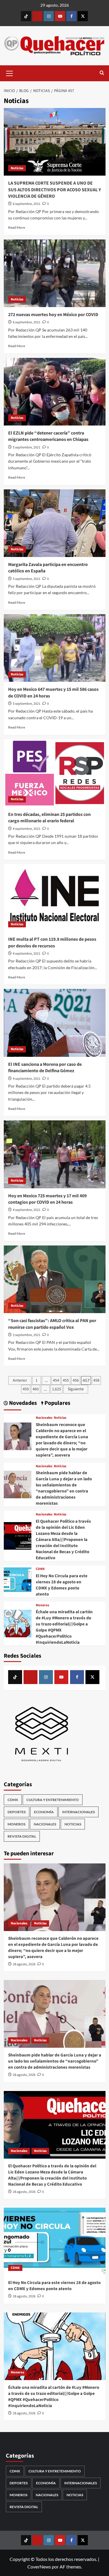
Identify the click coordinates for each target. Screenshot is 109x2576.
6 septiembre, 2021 (27, 204)
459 (26, 1389)
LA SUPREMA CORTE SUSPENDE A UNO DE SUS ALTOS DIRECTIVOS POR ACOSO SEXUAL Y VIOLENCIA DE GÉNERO (54, 190)
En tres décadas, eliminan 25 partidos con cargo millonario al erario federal (49, 818)
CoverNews (39, 2567)
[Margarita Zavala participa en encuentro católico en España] (55, 523)
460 (36, 1389)
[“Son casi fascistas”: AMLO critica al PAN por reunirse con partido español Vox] (55, 1279)
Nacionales (44, 1418)
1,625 (57, 1389)
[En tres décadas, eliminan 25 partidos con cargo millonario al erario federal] (55, 773)
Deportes (17, 1812)
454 (56, 1380)
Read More (17, 227)
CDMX (40, 1569)
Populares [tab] (57, 1403)
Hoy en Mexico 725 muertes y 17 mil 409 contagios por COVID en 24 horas (47, 1199)
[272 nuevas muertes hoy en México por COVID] (55, 273)
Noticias (17, 168)
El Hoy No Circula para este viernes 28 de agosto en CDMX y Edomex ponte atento (62, 1585)
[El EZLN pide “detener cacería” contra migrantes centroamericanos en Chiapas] (55, 392)
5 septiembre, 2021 (27, 447)
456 (76, 1380)
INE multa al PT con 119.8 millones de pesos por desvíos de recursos (52, 942)
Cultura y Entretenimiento (53, 1800)
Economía (44, 1812)
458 (96, 1380)
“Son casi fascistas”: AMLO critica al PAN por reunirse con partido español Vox (52, 1324)
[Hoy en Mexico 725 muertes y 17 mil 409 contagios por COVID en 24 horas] (55, 1154)
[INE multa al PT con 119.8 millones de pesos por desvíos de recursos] (55, 898)
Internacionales (78, 1812)
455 (66, 1380)
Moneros (42, 1605)
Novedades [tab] (22, 1403)
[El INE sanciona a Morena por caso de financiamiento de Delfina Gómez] (55, 1023)
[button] (10, 73)
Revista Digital (22, 1836)
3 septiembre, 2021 (27, 1335)
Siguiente (76, 1389)
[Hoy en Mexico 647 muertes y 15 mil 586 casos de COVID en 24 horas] (55, 648)
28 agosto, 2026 (24, 1964)
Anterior (20, 1380)
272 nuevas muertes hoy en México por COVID (53, 315)
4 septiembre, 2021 (27, 829)
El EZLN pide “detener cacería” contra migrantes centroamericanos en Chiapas (48, 436)
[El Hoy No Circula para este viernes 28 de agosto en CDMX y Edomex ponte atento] (18, 1581)
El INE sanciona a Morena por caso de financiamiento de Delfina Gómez (45, 1068)
